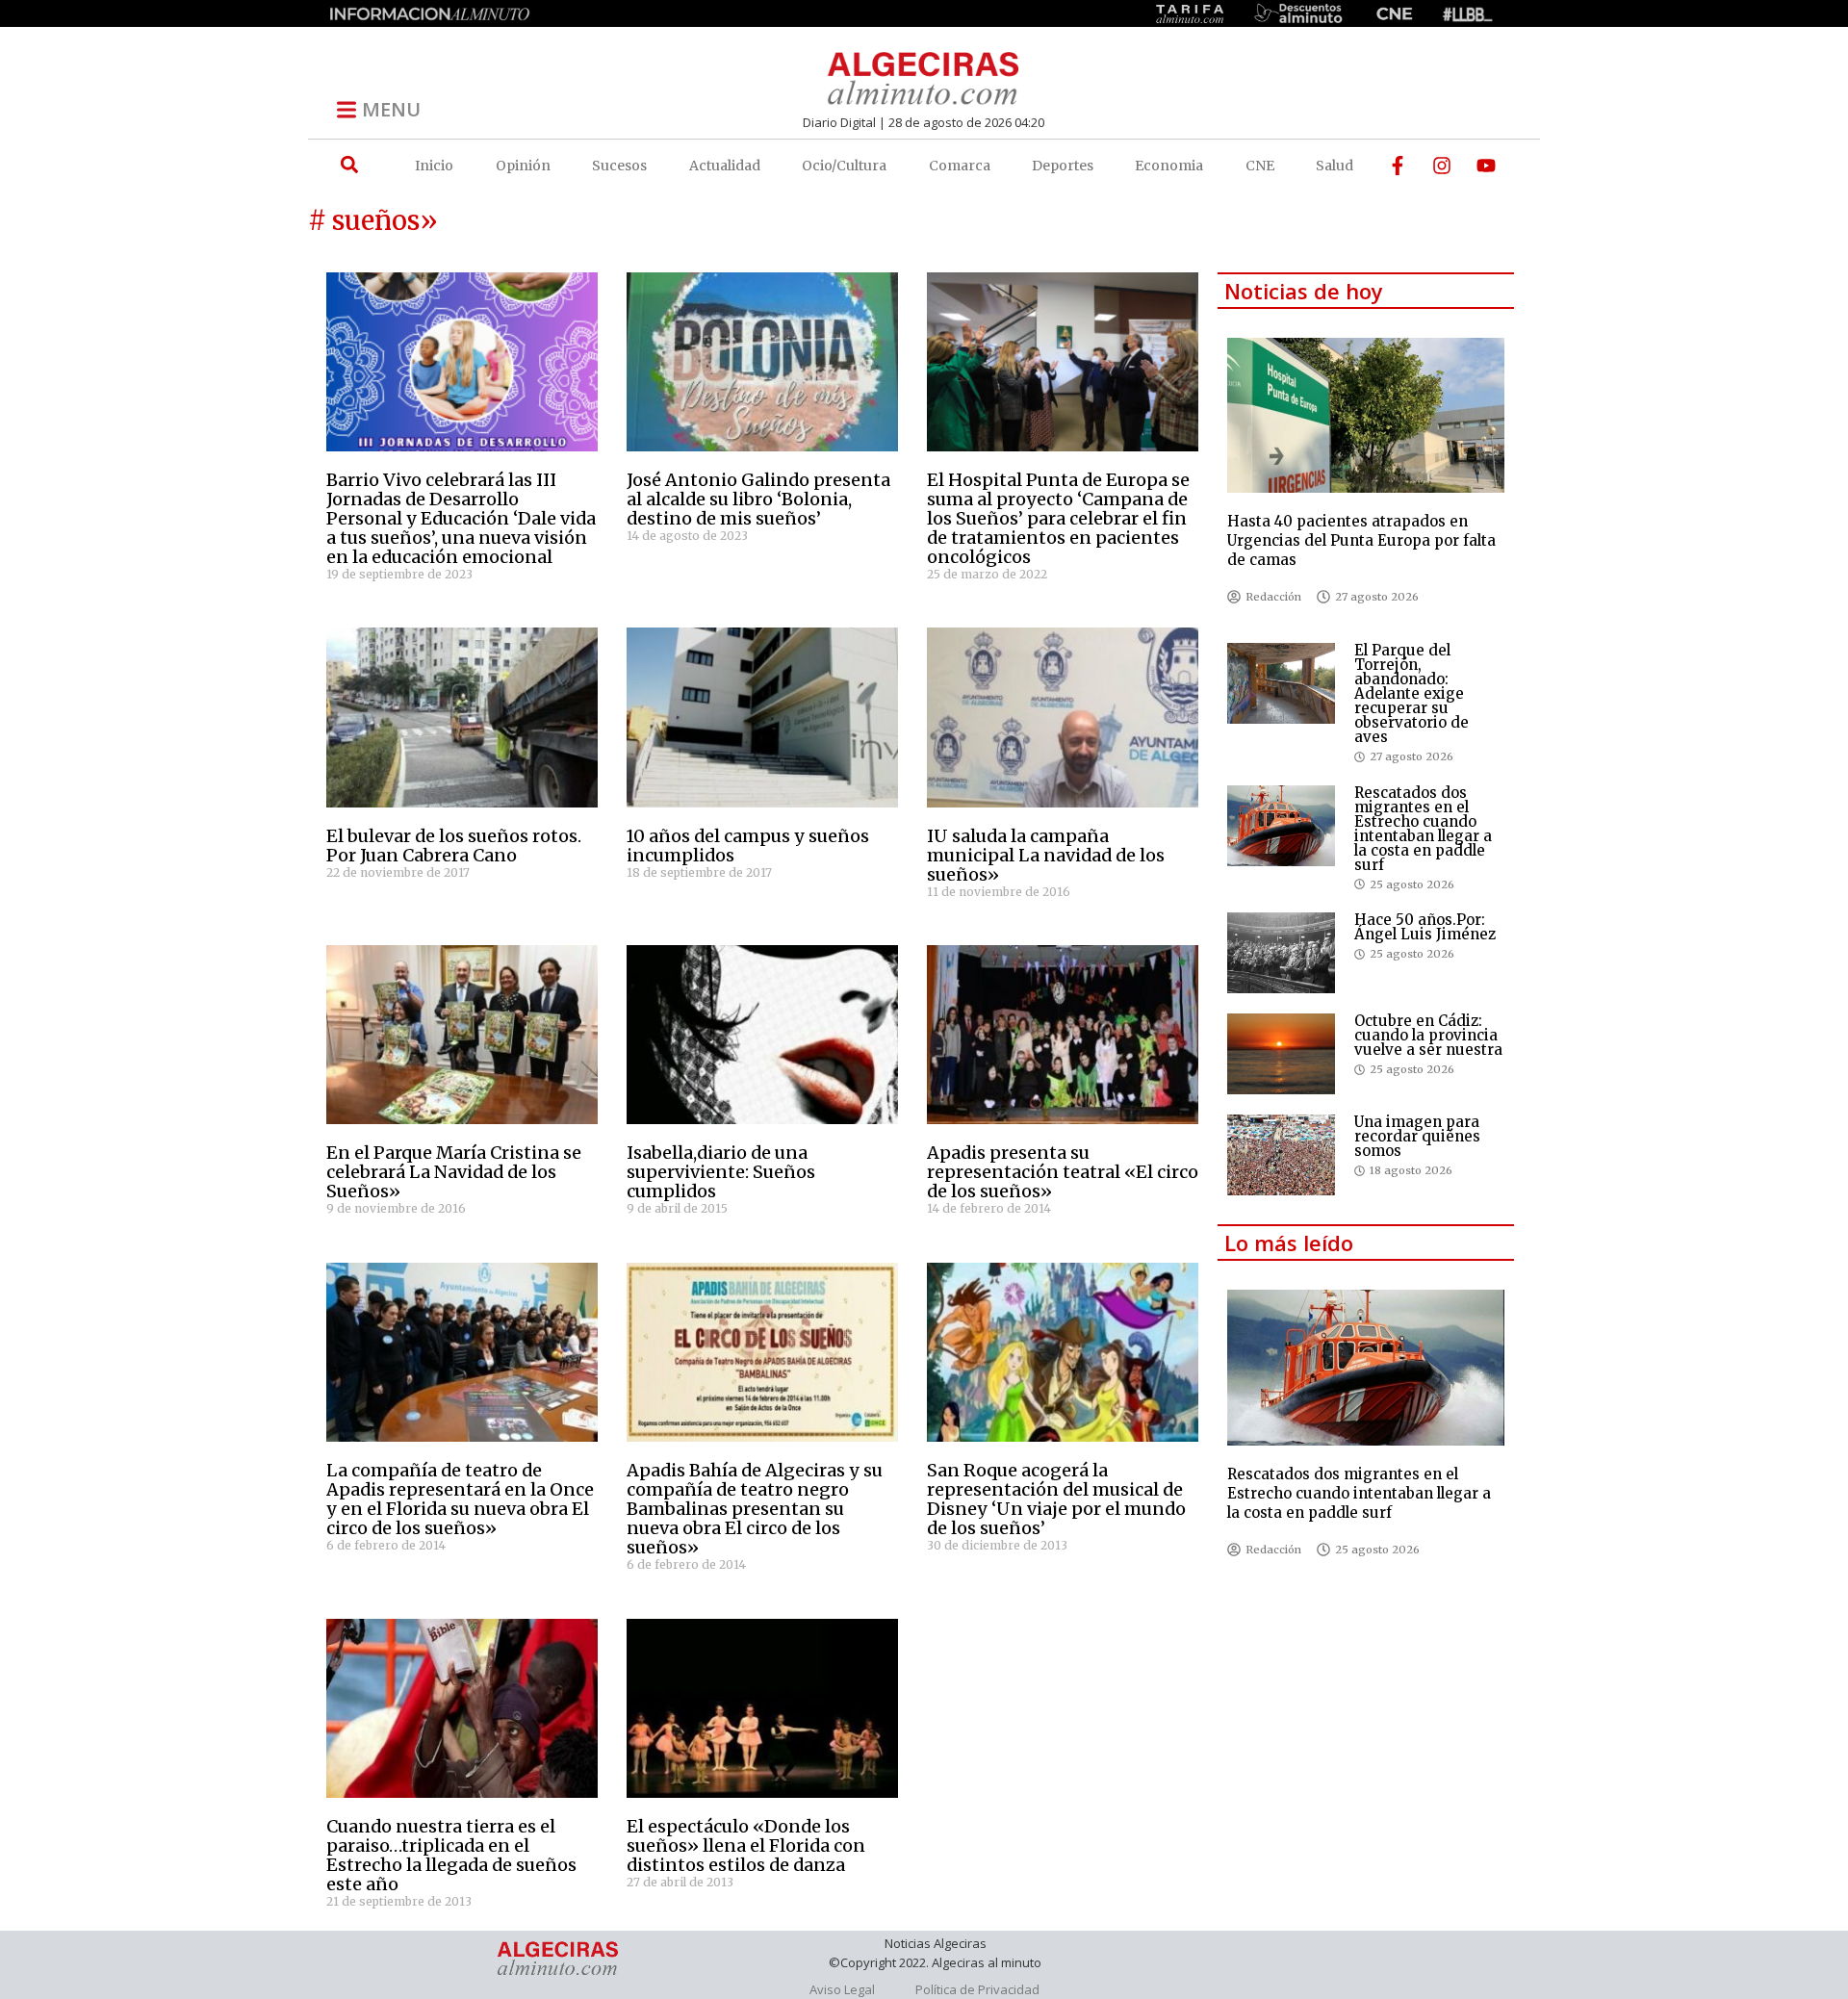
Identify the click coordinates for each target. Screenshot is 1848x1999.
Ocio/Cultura (844, 166)
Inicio (434, 166)
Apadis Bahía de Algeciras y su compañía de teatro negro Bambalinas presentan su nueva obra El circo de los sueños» (755, 1509)
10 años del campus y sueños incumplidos (748, 846)
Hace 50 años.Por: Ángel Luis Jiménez (1425, 927)
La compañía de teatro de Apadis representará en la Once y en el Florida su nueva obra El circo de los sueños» (460, 1499)
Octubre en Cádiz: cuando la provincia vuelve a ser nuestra (1428, 1035)
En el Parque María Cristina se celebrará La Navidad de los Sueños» (454, 1172)
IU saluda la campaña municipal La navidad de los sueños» (1046, 855)
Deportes (1063, 166)
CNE (1260, 166)
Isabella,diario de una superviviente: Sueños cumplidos (721, 1172)
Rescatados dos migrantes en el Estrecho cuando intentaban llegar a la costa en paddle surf (1423, 829)
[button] (349, 165)
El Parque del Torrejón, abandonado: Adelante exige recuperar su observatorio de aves (1412, 693)
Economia (1169, 166)
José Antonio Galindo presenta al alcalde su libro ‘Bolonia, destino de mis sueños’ (758, 499)
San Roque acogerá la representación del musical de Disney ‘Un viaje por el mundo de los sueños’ (1056, 1499)
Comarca (960, 166)
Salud (1335, 166)
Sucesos (619, 166)
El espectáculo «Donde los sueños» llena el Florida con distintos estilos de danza (746, 1845)
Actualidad (725, 166)
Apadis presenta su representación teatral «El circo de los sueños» (1063, 1172)
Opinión (523, 166)
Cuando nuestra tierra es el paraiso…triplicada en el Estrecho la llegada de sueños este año (451, 1855)
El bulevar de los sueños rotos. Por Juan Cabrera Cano (454, 846)
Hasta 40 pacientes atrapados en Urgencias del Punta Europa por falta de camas (1361, 540)
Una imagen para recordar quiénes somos (1417, 1136)
